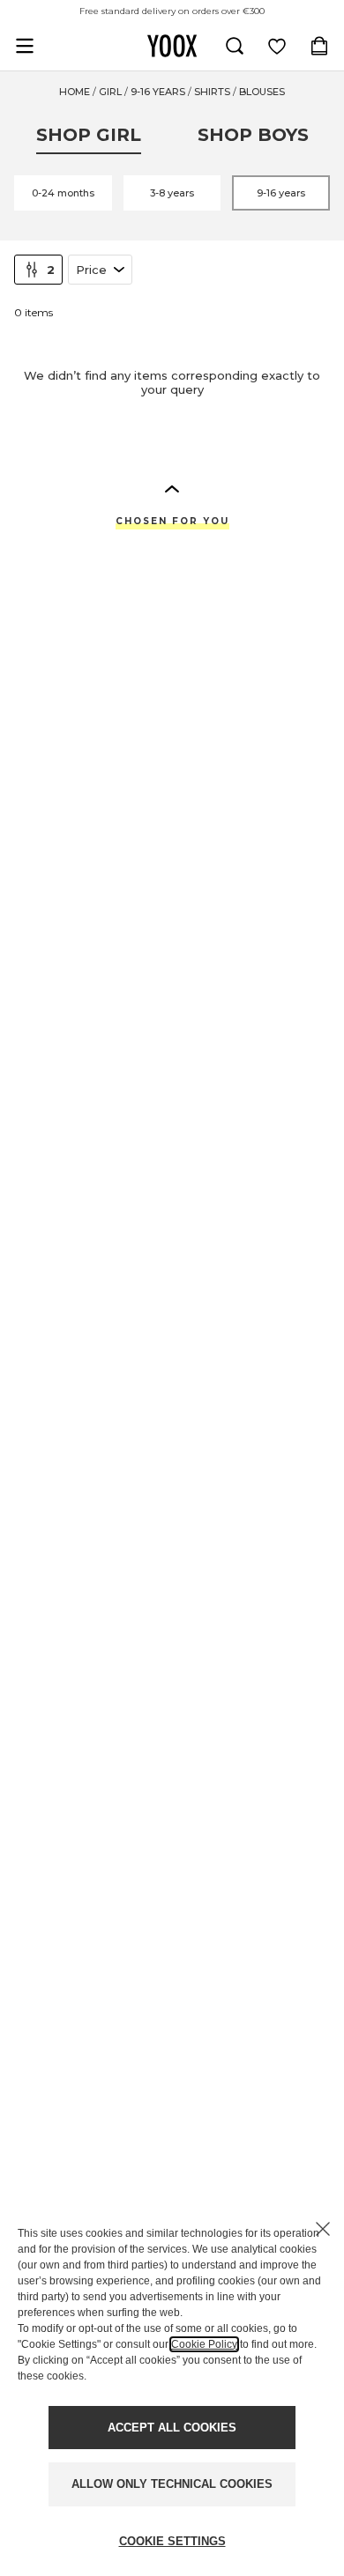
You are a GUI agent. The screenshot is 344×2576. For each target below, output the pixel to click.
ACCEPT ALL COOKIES (172, 2428)
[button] (172, 488)
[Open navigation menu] (25, 46)
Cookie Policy (204, 2344)
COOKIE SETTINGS (172, 2541)
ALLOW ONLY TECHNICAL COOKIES (172, 2484)
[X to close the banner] (323, 2229)
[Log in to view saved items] (277, 46)
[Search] (235, 46)
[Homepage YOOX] (172, 46)
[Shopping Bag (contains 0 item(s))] (319, 46)
